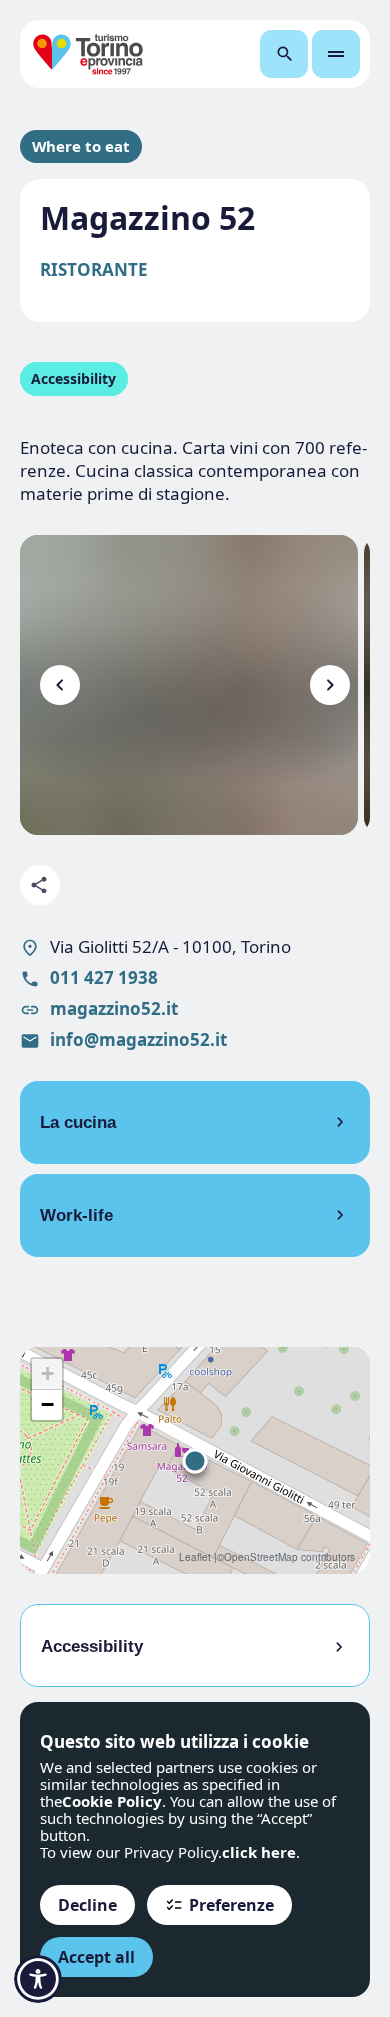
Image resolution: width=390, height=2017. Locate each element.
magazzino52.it (114, 1008)
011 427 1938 (104, 977)
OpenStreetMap (261, 1557)
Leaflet (195, 1557)
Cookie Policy (112, 1801)
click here (259, 1852)
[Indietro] (60, 685)
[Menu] (336, 54)
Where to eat (81, 146)
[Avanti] (330, 685)
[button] (195, 1461)
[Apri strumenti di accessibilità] (38, 1979)
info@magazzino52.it (138, 1039)
